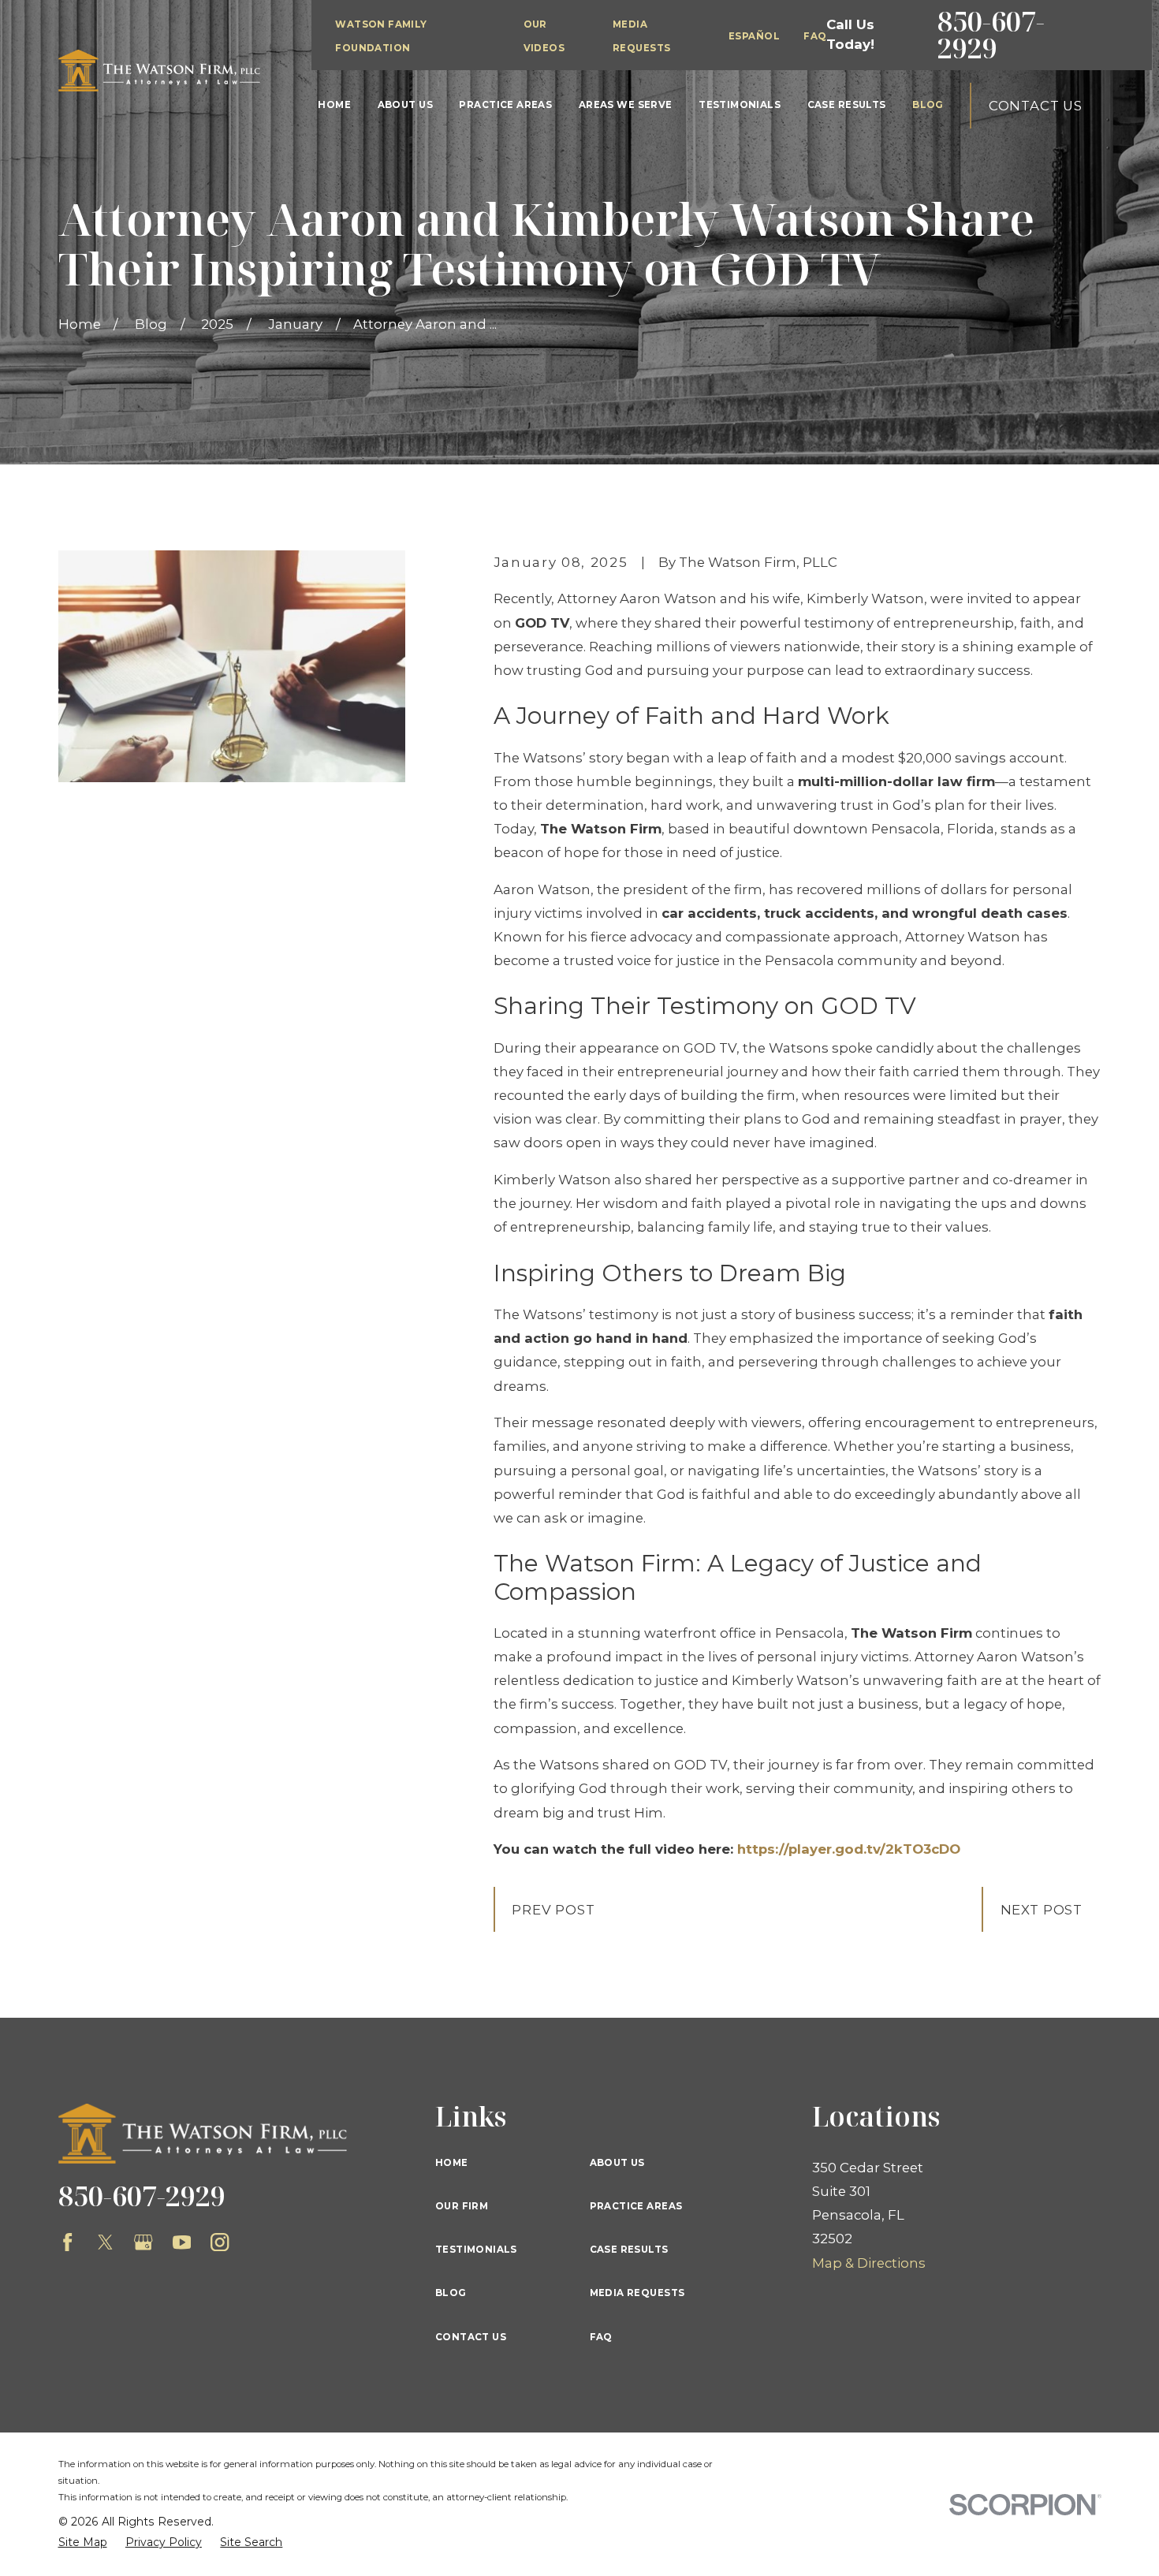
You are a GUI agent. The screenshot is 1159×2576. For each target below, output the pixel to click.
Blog (451, 2293)
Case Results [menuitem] (847, 105)
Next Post (1042, 1910)
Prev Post (553, 1910)
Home (452, 2163)
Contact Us (1036, 106)
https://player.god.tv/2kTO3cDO (849, 1849)
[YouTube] (182, 2242)
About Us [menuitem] (405, 105)
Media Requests (637, 2293)
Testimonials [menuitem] (740, 105)
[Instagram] (220, 2242)
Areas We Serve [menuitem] (626, 105)
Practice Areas (636, 2206)
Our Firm (462, 2206)
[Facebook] (67, 2242)
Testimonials (476, 2250)
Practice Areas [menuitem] (505, 105)
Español (754, 36)
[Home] (159, 71)
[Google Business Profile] (143, 2242)
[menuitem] (83, 2542)
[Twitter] (105, 2242)
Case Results (629, 2250)
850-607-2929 (991, 35)
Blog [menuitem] (928, 105)
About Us (617, 2163)
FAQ (815, 36)
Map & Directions (869, 2263)
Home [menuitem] (334, 105)
